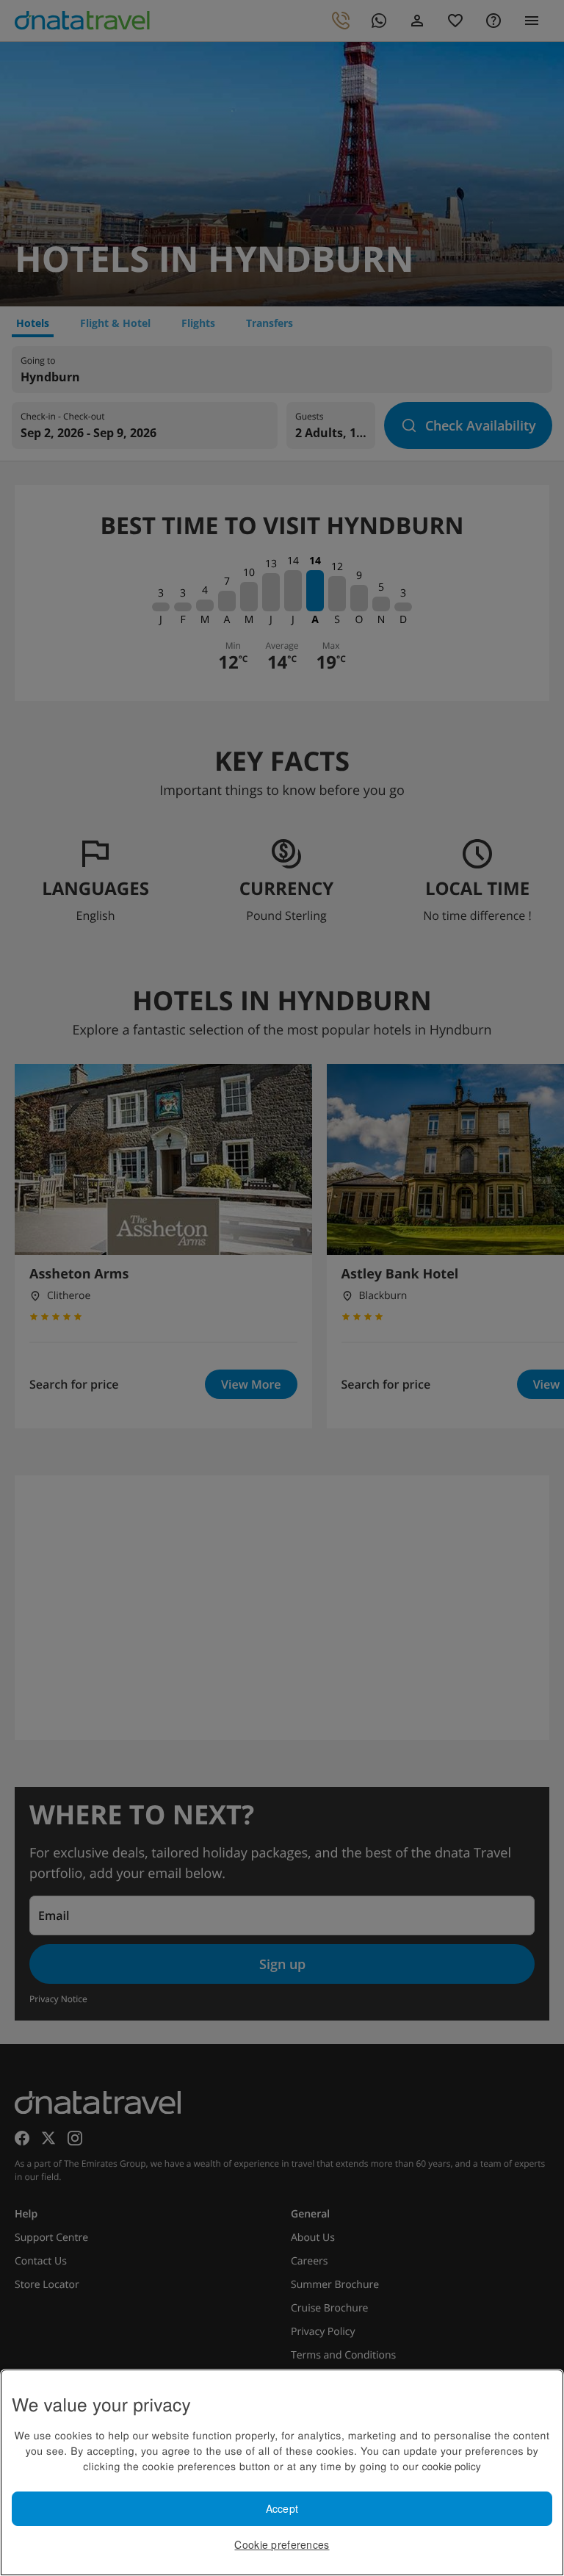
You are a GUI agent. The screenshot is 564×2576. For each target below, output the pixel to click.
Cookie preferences (282, 2544)
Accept (282, 2508)
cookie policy (452, 2466)
